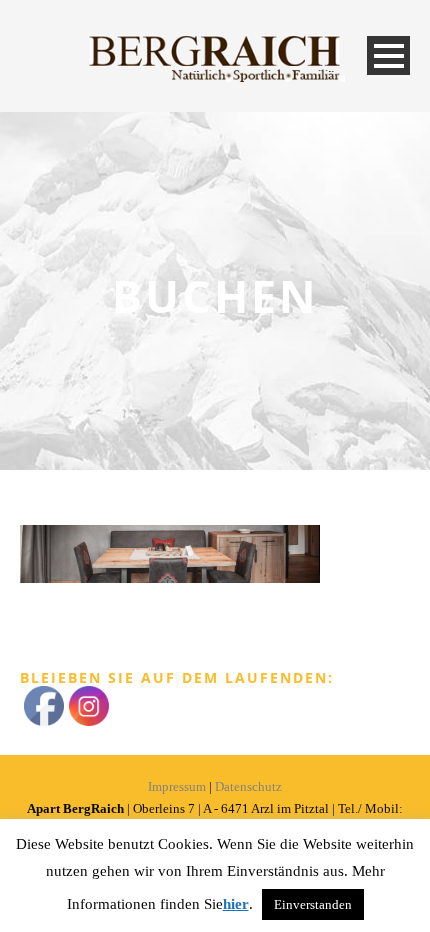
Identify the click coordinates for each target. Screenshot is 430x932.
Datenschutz (248, 786)
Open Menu (388, 55)
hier (236, 904)
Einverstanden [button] (313, 904)
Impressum (177, 786)
